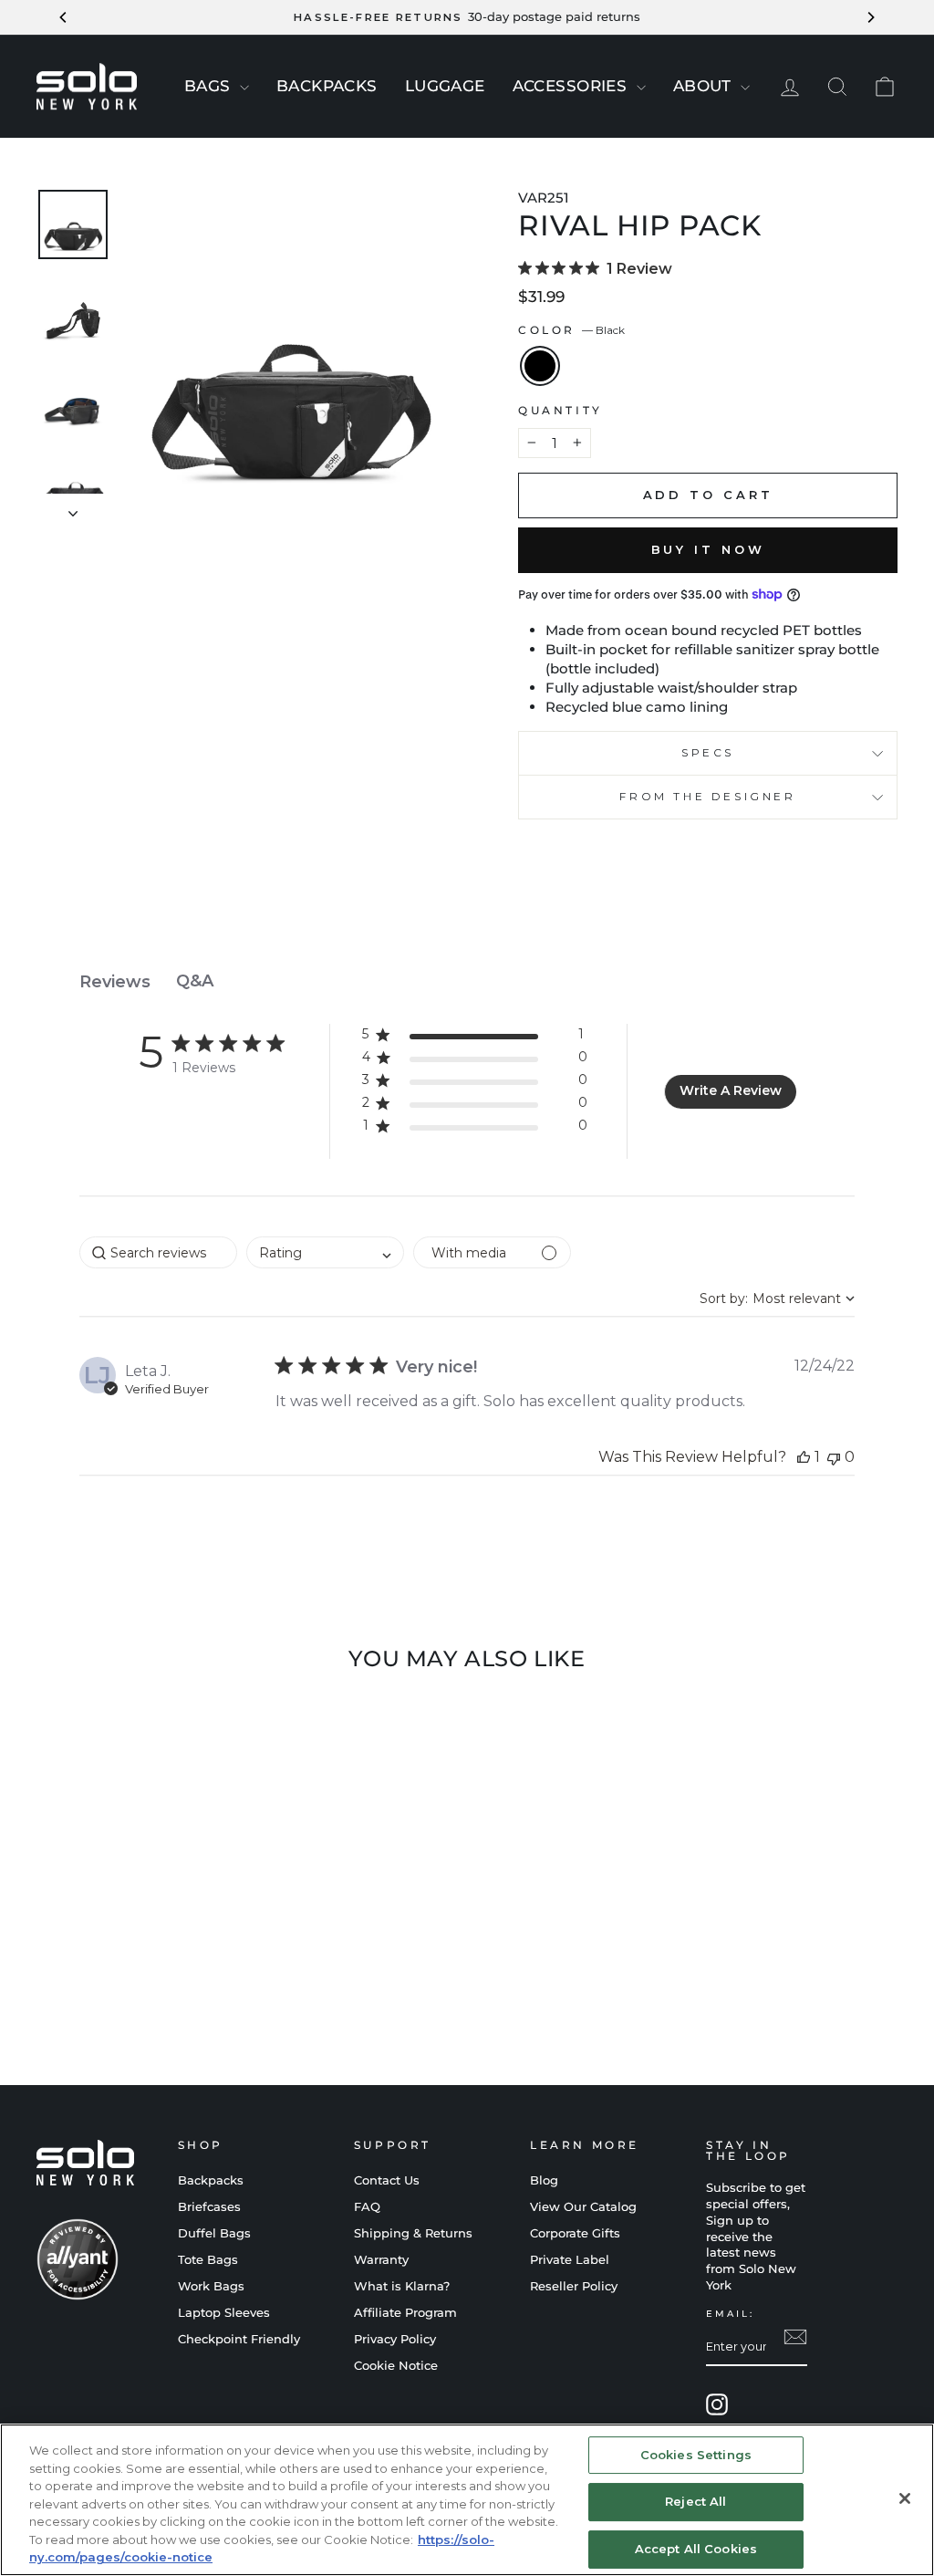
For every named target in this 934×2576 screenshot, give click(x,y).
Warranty (381, 2260)
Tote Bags (208, 2260)
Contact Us (387, 2180)
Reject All (695, 2501)
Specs (708, 752)
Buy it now (708, 549)
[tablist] (467, 981)
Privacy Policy (395, 2339)
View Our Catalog (583, 2207)
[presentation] (244, 88)
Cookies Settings (696, 2455)
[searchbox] (158, 1252)
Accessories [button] (572, 86)
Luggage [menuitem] (445, 86)
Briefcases (209, 2207)
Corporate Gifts (575, 2233)
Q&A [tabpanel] (195, 981)
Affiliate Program (405, 2313)
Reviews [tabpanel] (115, 982)
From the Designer (707, 796)
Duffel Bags (214, 2233)
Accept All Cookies (696, 2549)
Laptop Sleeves (224, 2313)
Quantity (560, 410)
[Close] (905, 2498)
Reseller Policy (574, 2286)
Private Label (570, 2260)
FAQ (367, 2207)
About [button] (705, 86)
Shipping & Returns (413, 2233)
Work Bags (211, 2286)
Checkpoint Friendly (239, 2339)
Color (571, 330)
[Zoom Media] (290, 355)
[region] (467, 2500)
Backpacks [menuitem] (327, 86)
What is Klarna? (402, 2286)
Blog (544, 2180)
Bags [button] (210, 86)
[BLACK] (136, 1977)
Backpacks (211, 2180)
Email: (730, 2314)
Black (540, 366)
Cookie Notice (396, 2366)
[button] (475, 1038)
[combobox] (325, 1252)
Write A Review (731, 1090)
